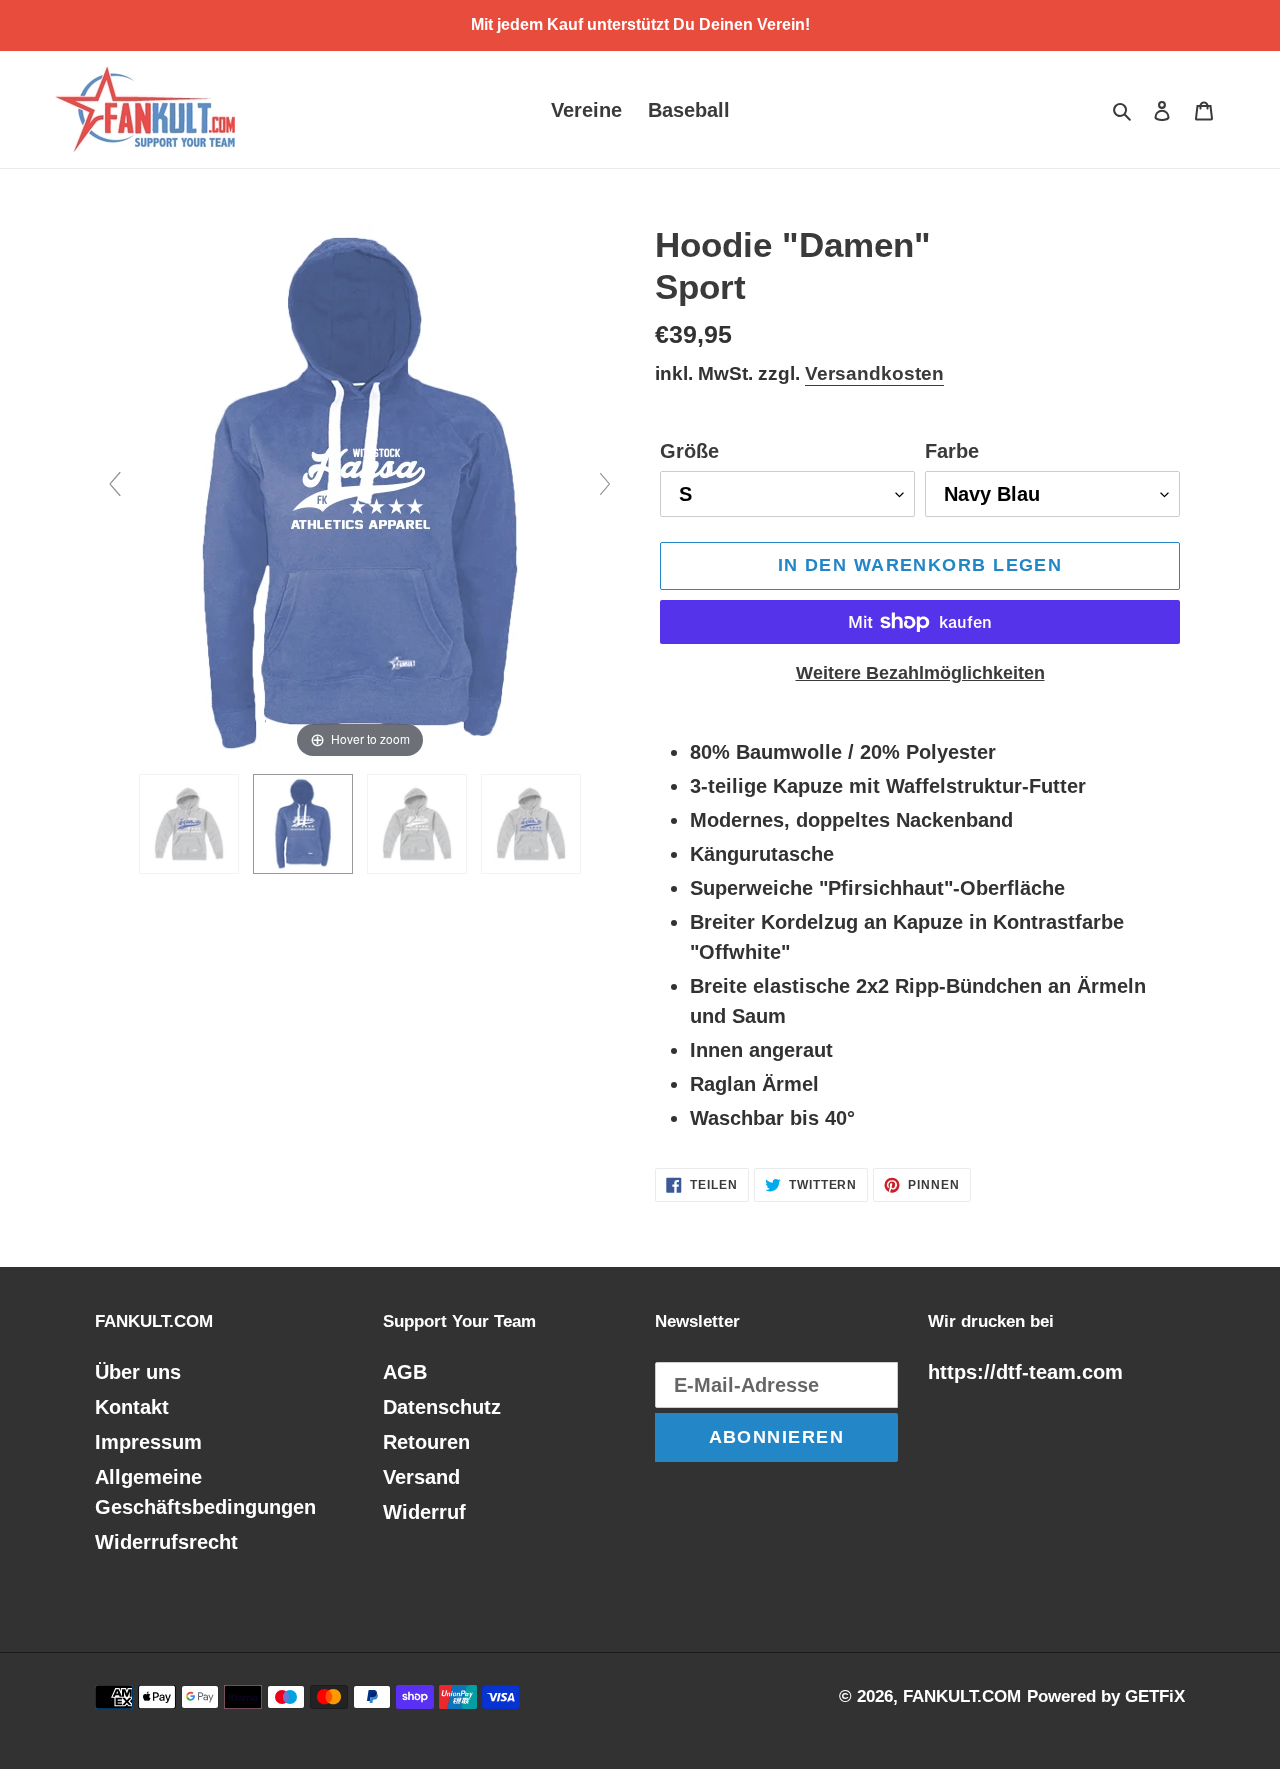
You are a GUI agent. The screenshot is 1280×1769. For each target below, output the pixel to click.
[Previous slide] (115, 484)
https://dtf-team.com (1025, 1372)
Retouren (426, 1442)
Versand (421, 1477)
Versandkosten (874, 373)
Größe (689, 451)
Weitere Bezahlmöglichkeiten (920, 673)
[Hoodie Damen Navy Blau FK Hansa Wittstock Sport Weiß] (303, 824)
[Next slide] (605, 484)
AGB (405, 1372)
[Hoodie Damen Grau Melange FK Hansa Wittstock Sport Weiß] (417, 824)
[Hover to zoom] (360, 492)
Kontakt (132, 1407)
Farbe (952, 451)
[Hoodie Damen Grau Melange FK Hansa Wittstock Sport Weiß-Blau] (189, 824)
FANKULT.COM (962, 1696)
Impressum (148, 1442)
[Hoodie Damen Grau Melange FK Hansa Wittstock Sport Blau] (531, 824)
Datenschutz (442, 1407)
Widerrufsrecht (166, 1542)
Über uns (138, 1372)
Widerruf (424, 1512)
